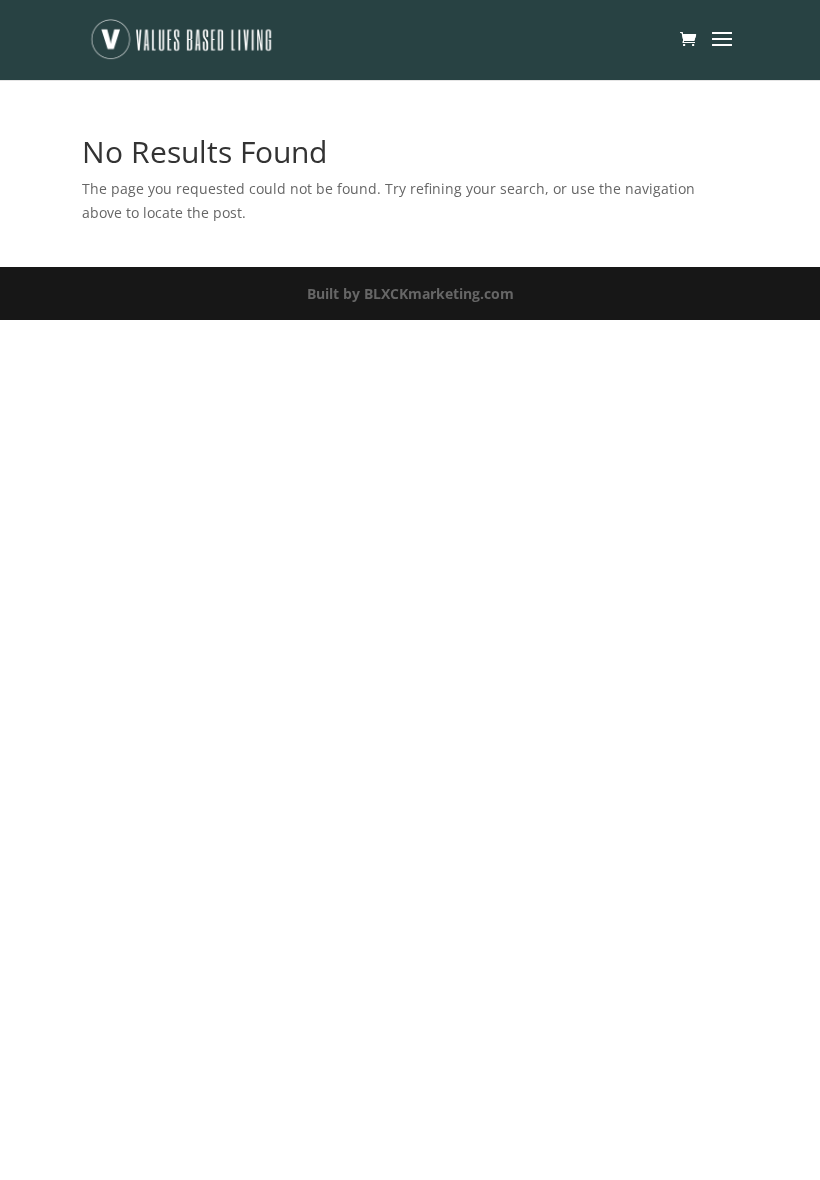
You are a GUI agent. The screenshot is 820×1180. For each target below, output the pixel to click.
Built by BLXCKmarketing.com (410, 293)
